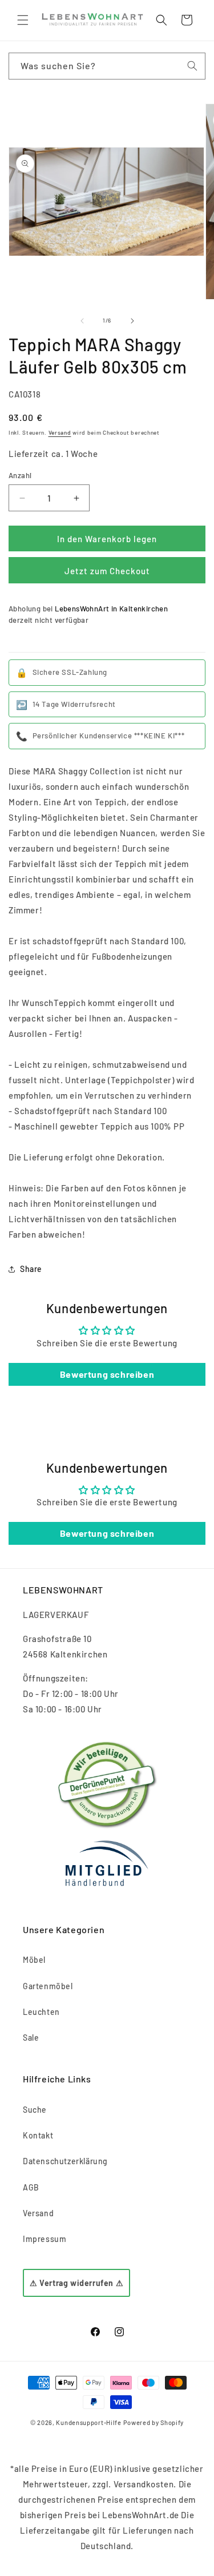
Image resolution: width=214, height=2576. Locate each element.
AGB (31, 2187)
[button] (23, 20)
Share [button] (31, 1269)
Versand (60, 432)
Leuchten (41, 2012)
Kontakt (38, 2135)
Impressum (45, 2239)
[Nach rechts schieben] (132, 321)
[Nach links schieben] (82, 321)
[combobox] (107, 66)
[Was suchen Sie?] (192, 66)
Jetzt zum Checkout (107, 571)
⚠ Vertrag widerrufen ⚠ (76, 2283)
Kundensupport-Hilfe (88, 2422)
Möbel (34, 1960)
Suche (35, 2110)
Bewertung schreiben (107, 1374)
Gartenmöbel (48, 1986)
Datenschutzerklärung (65, 2161)
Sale (31, 2038)
